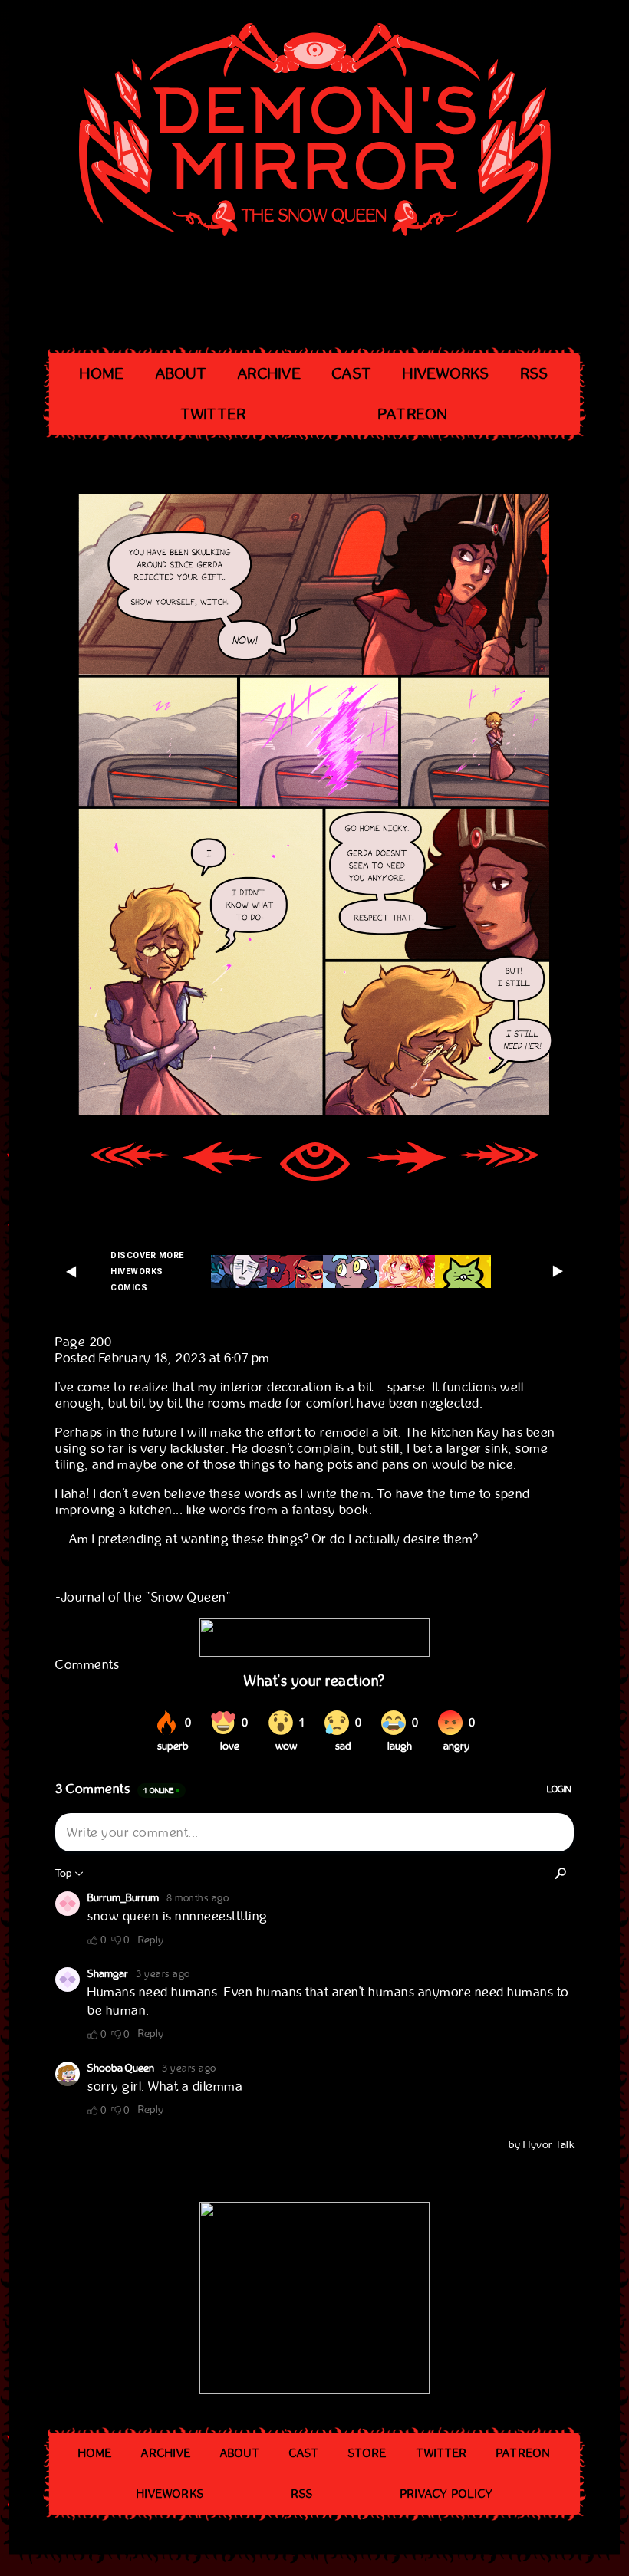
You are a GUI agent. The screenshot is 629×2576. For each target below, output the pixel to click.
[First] (130, 1163)
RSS (535, 374)
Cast (352, 374)
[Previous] (222, 1163)
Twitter (214, 414)
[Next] (407, 1163)
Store (368, 2453)
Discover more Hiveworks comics (147, 1272)
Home (102, 374)
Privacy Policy (446, 2494)
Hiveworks (446, 374)
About (181, 374)
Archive (270, 374)
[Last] (499, 1163)
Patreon (413, 414)
